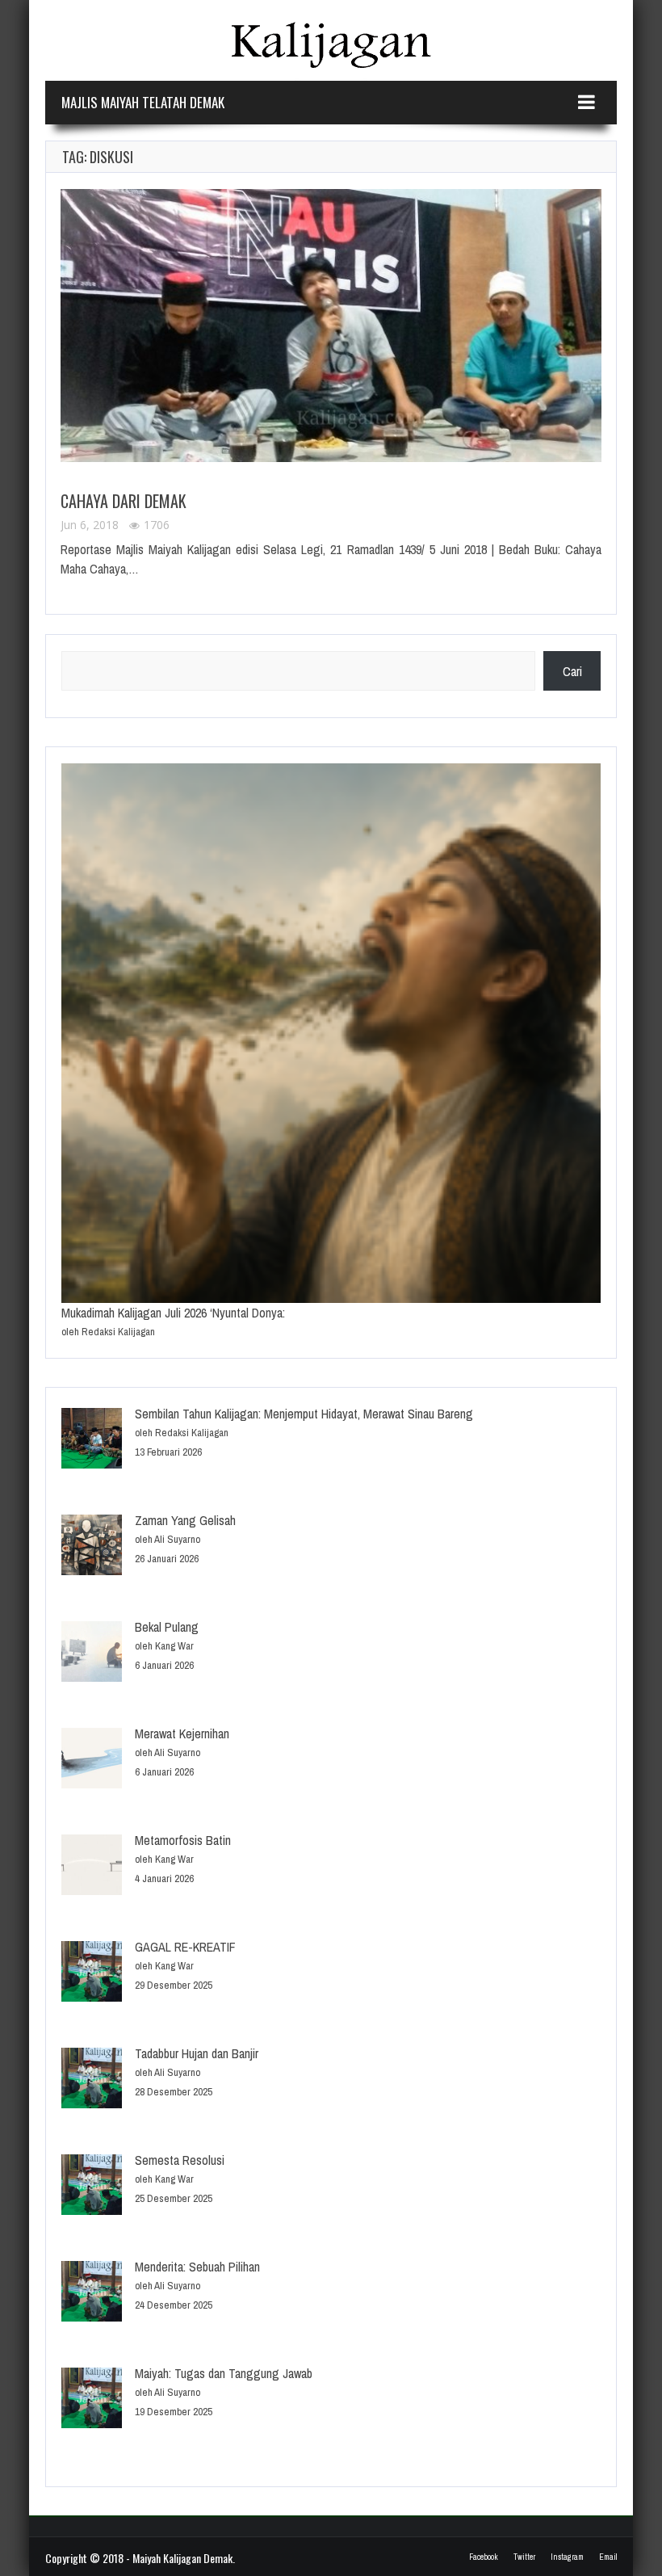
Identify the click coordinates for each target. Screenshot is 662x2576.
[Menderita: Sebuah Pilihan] (92, 2294)
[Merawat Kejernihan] (92, 1761)
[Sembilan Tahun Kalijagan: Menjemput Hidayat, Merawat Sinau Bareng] (92, 1441)
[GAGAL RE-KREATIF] (92, 1974)
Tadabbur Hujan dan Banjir (197, 2053)
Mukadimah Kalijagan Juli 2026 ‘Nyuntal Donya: (173, 1313)
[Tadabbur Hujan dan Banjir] (92, 2080)
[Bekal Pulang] (92, 1654)
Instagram (567, 2557)
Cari (572, 671)
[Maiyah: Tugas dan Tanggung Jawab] (92, 2400)
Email (608, 2557)
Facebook (484, 2557)
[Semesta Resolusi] (92, 2187)
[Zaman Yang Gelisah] (92, 1547)
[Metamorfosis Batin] (92, 1867)
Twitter (524, 2557)
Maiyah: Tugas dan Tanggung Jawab (224, 2373)
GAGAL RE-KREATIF (185, 1947)
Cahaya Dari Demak (124, 501)
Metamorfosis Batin (183, 1840)
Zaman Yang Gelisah (185, 1520)
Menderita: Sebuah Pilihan (197, 2267)
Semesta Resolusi (180, 2160)
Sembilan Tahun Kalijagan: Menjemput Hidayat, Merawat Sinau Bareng (304, 1414)
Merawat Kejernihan (182, 1733)
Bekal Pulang (167, 1627)
